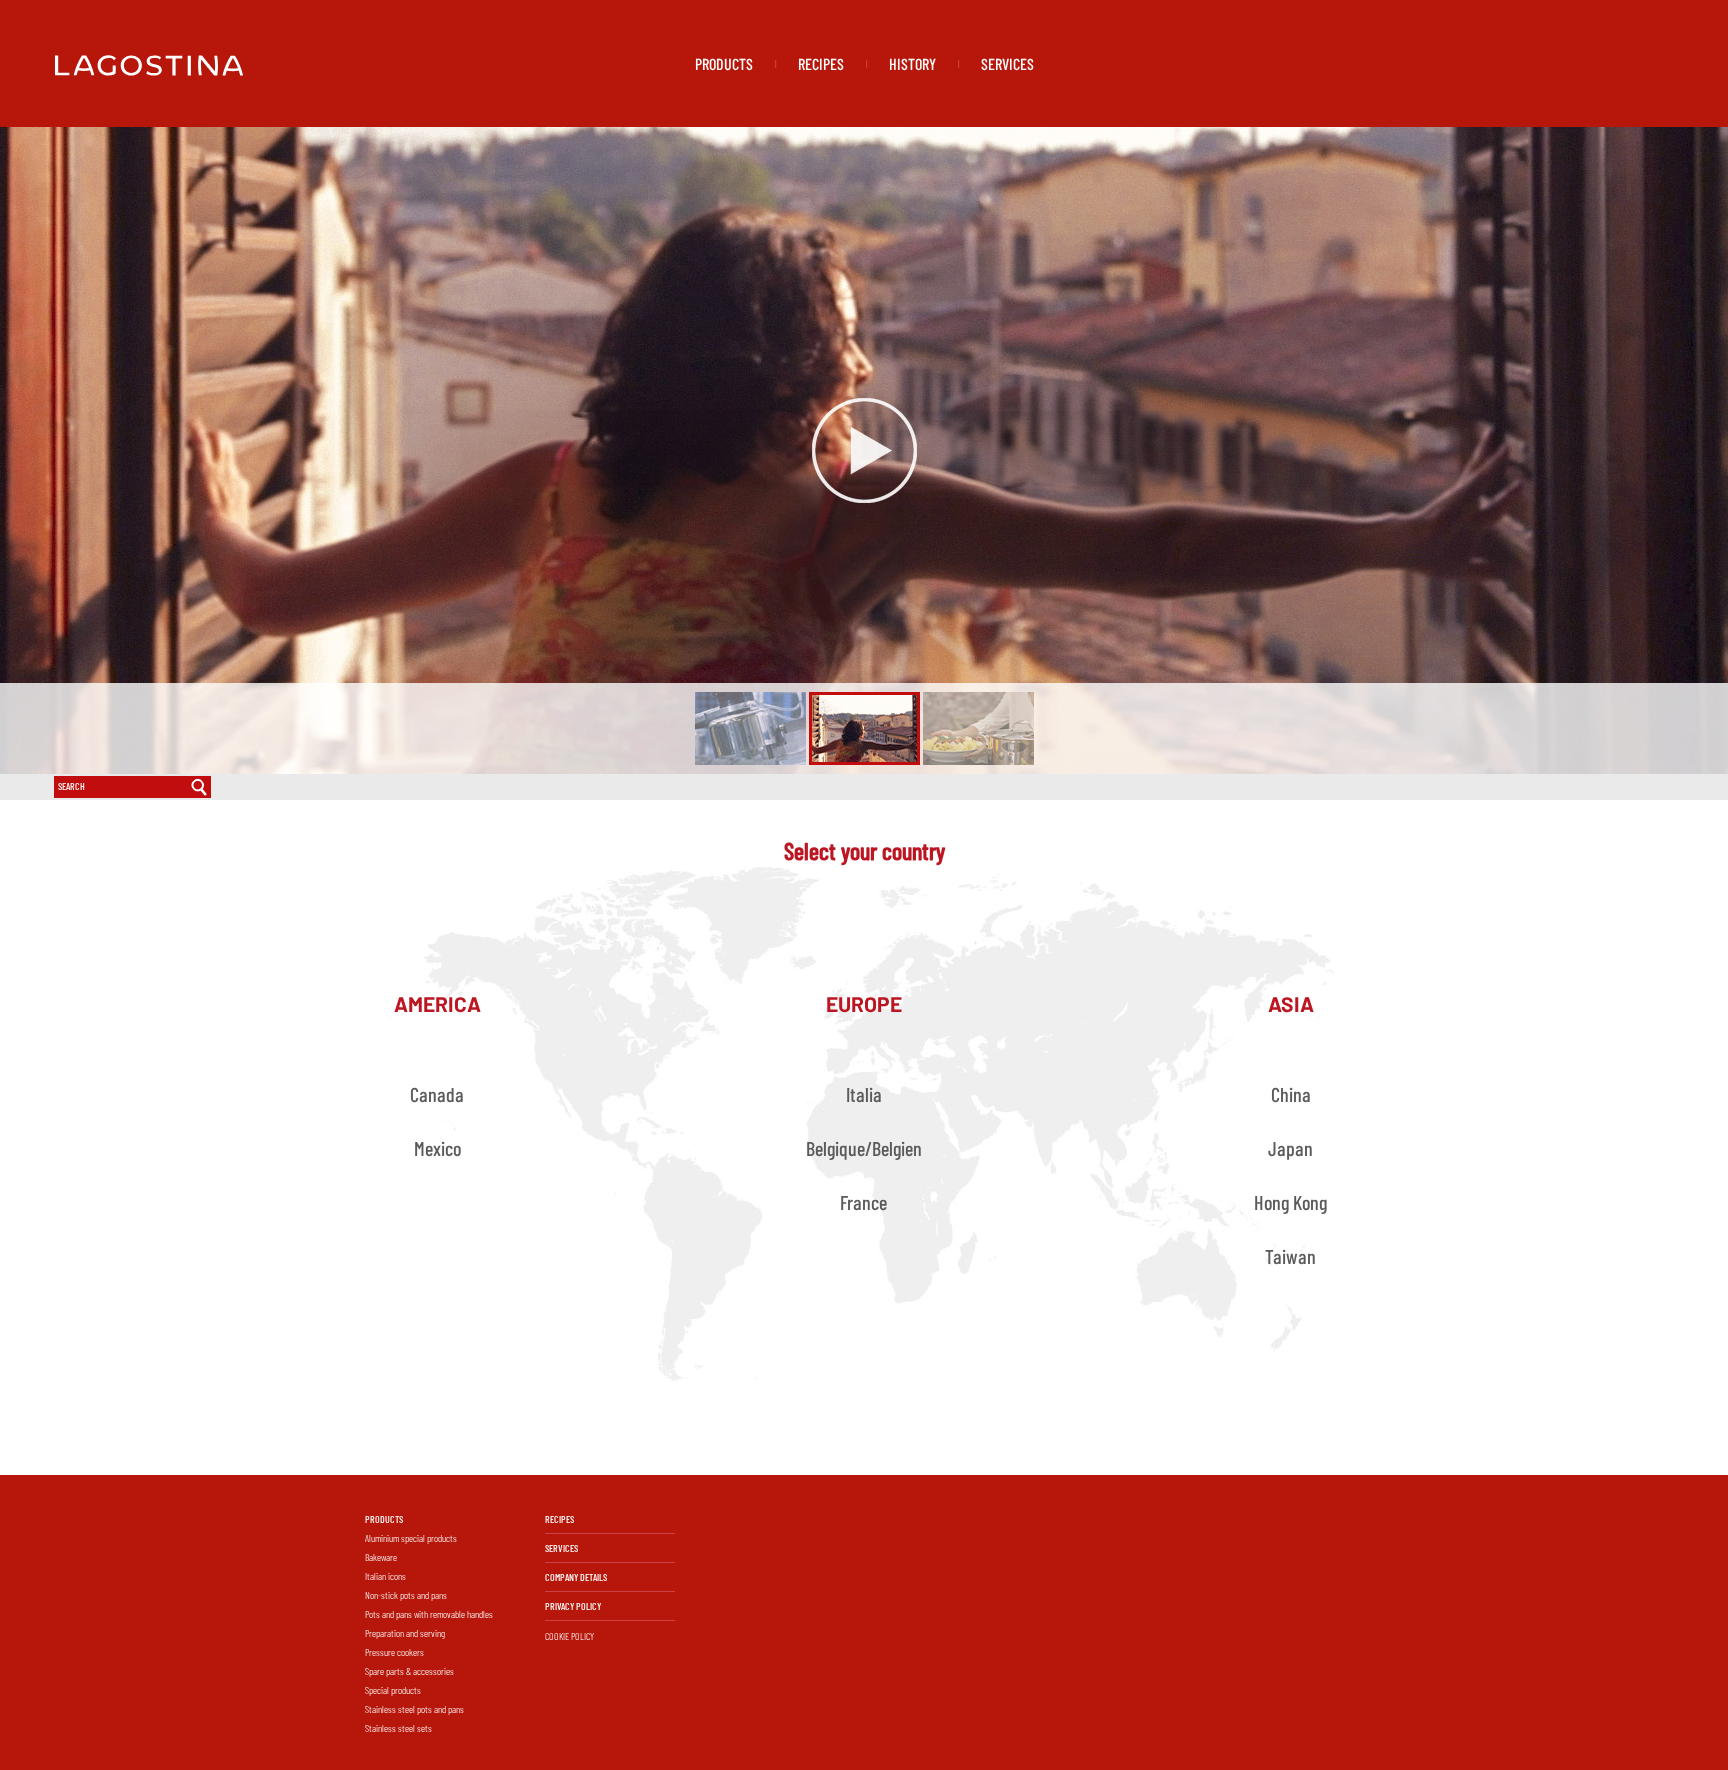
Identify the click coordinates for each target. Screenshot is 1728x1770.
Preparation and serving (405, 1633)
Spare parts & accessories (409, 1671)
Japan (1290, 1148)
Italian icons (385, 1576)
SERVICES (1007, 63)
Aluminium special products (411, 1538)
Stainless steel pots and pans (414, 1709)
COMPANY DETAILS (576, 1577)
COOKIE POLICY (569, 1636)
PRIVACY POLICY (573, 1606)
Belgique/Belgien (864, 1148)
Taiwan (1290, 1256)
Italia (864, 1094)
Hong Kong (1290, 1202)
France (863, 1202)
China (1291, 1094)
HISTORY (912, 63)
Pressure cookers (394, 1652)
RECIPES (821, 63)
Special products (393, 1690)
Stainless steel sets (398, 1728)
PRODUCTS (724, 63)
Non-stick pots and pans (406, 1595)
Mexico (437, 1148)
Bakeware (381, 1557)
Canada (437, 1094)
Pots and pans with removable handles (429, 1614)
